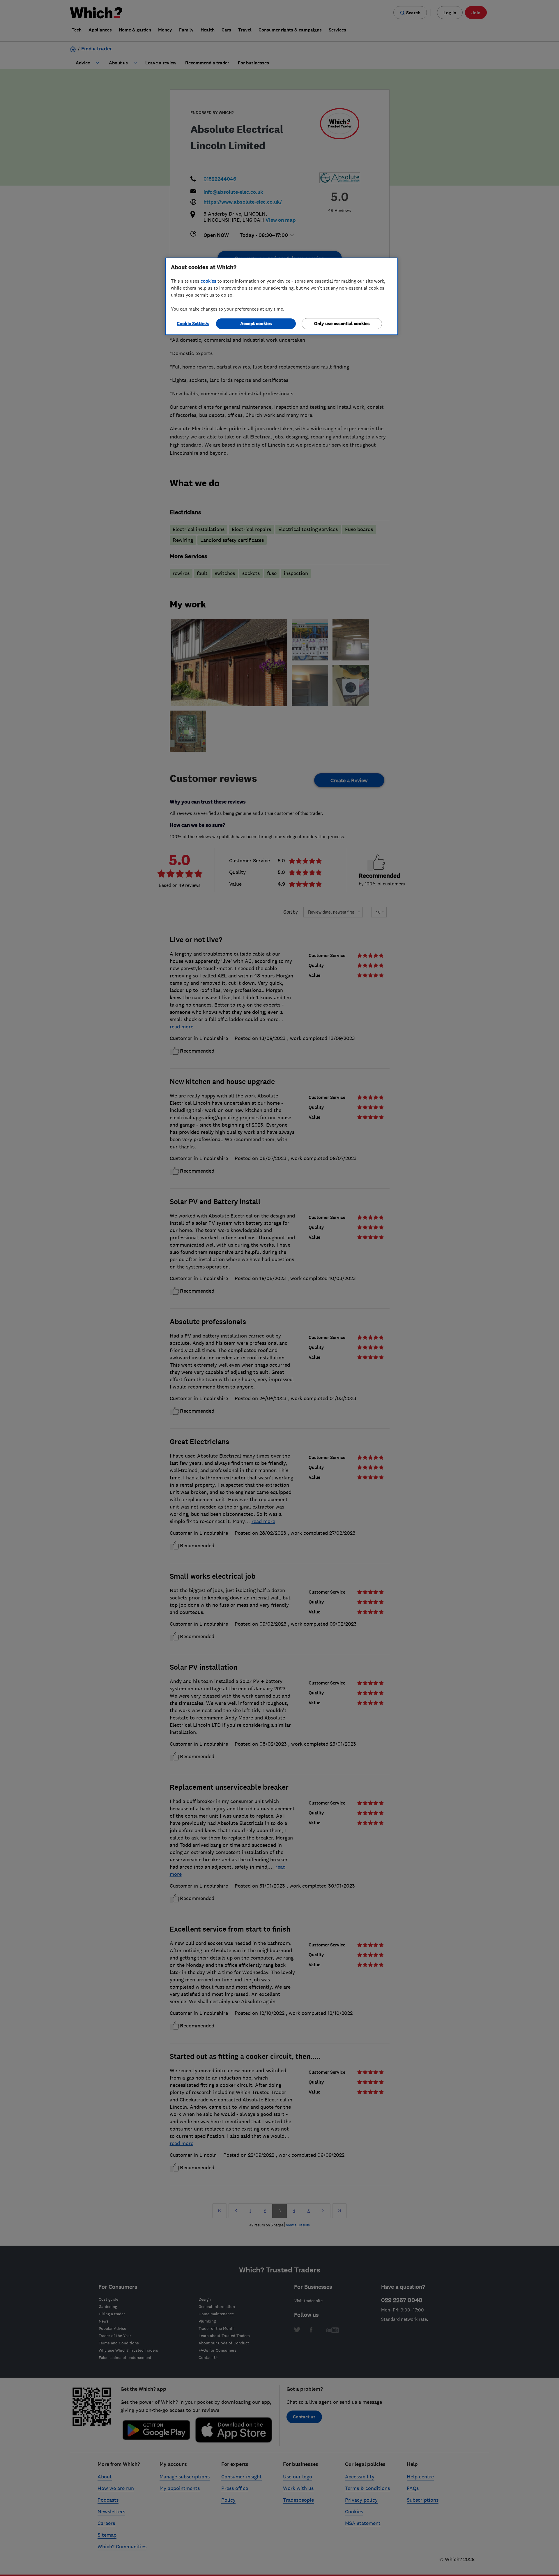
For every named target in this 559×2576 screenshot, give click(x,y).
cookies (208, 281)
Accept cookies (256, 324)
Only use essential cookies (342, 324)
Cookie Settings (193, 324)
